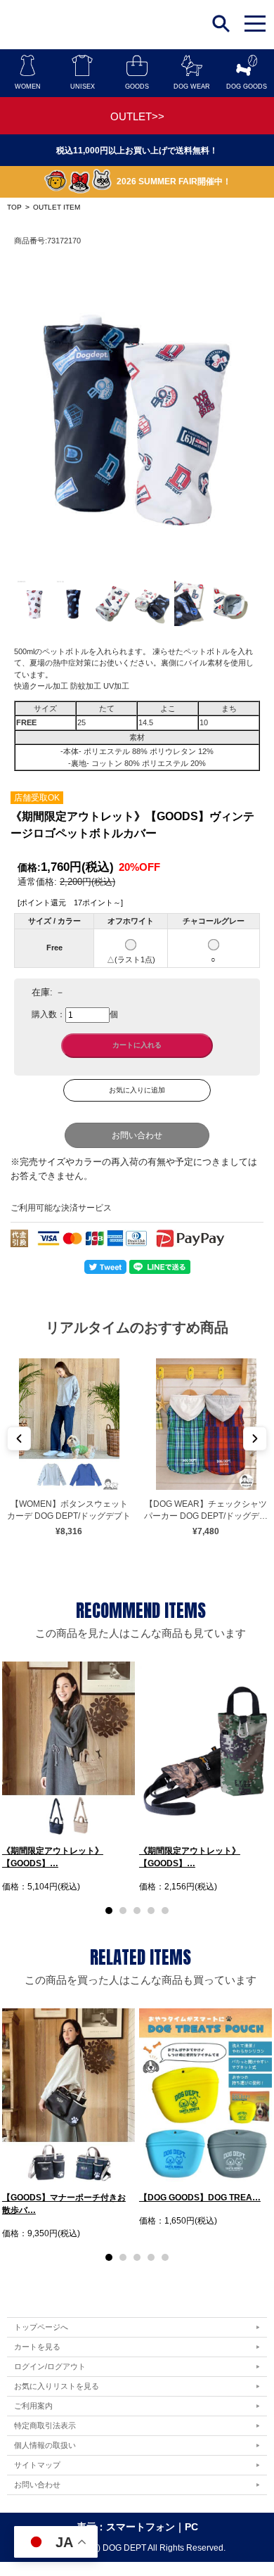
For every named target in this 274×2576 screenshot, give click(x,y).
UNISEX (83, 87)
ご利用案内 (33, 2406)
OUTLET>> (137, 116)
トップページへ (41, 2327)
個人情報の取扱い (45, 2445)
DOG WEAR (192, 87)
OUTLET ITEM (57, 207)
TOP (14, 207)
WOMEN (28, 87)
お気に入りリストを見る (57, 2386)
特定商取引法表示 (45, 2425)
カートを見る (37, 2347)
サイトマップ (37, 2465)
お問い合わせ (137, 1135)
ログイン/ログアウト (50, 2366)
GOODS (137, 87)
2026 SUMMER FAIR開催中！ (174, 181)
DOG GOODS (247, 87)
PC (191, 2527)
